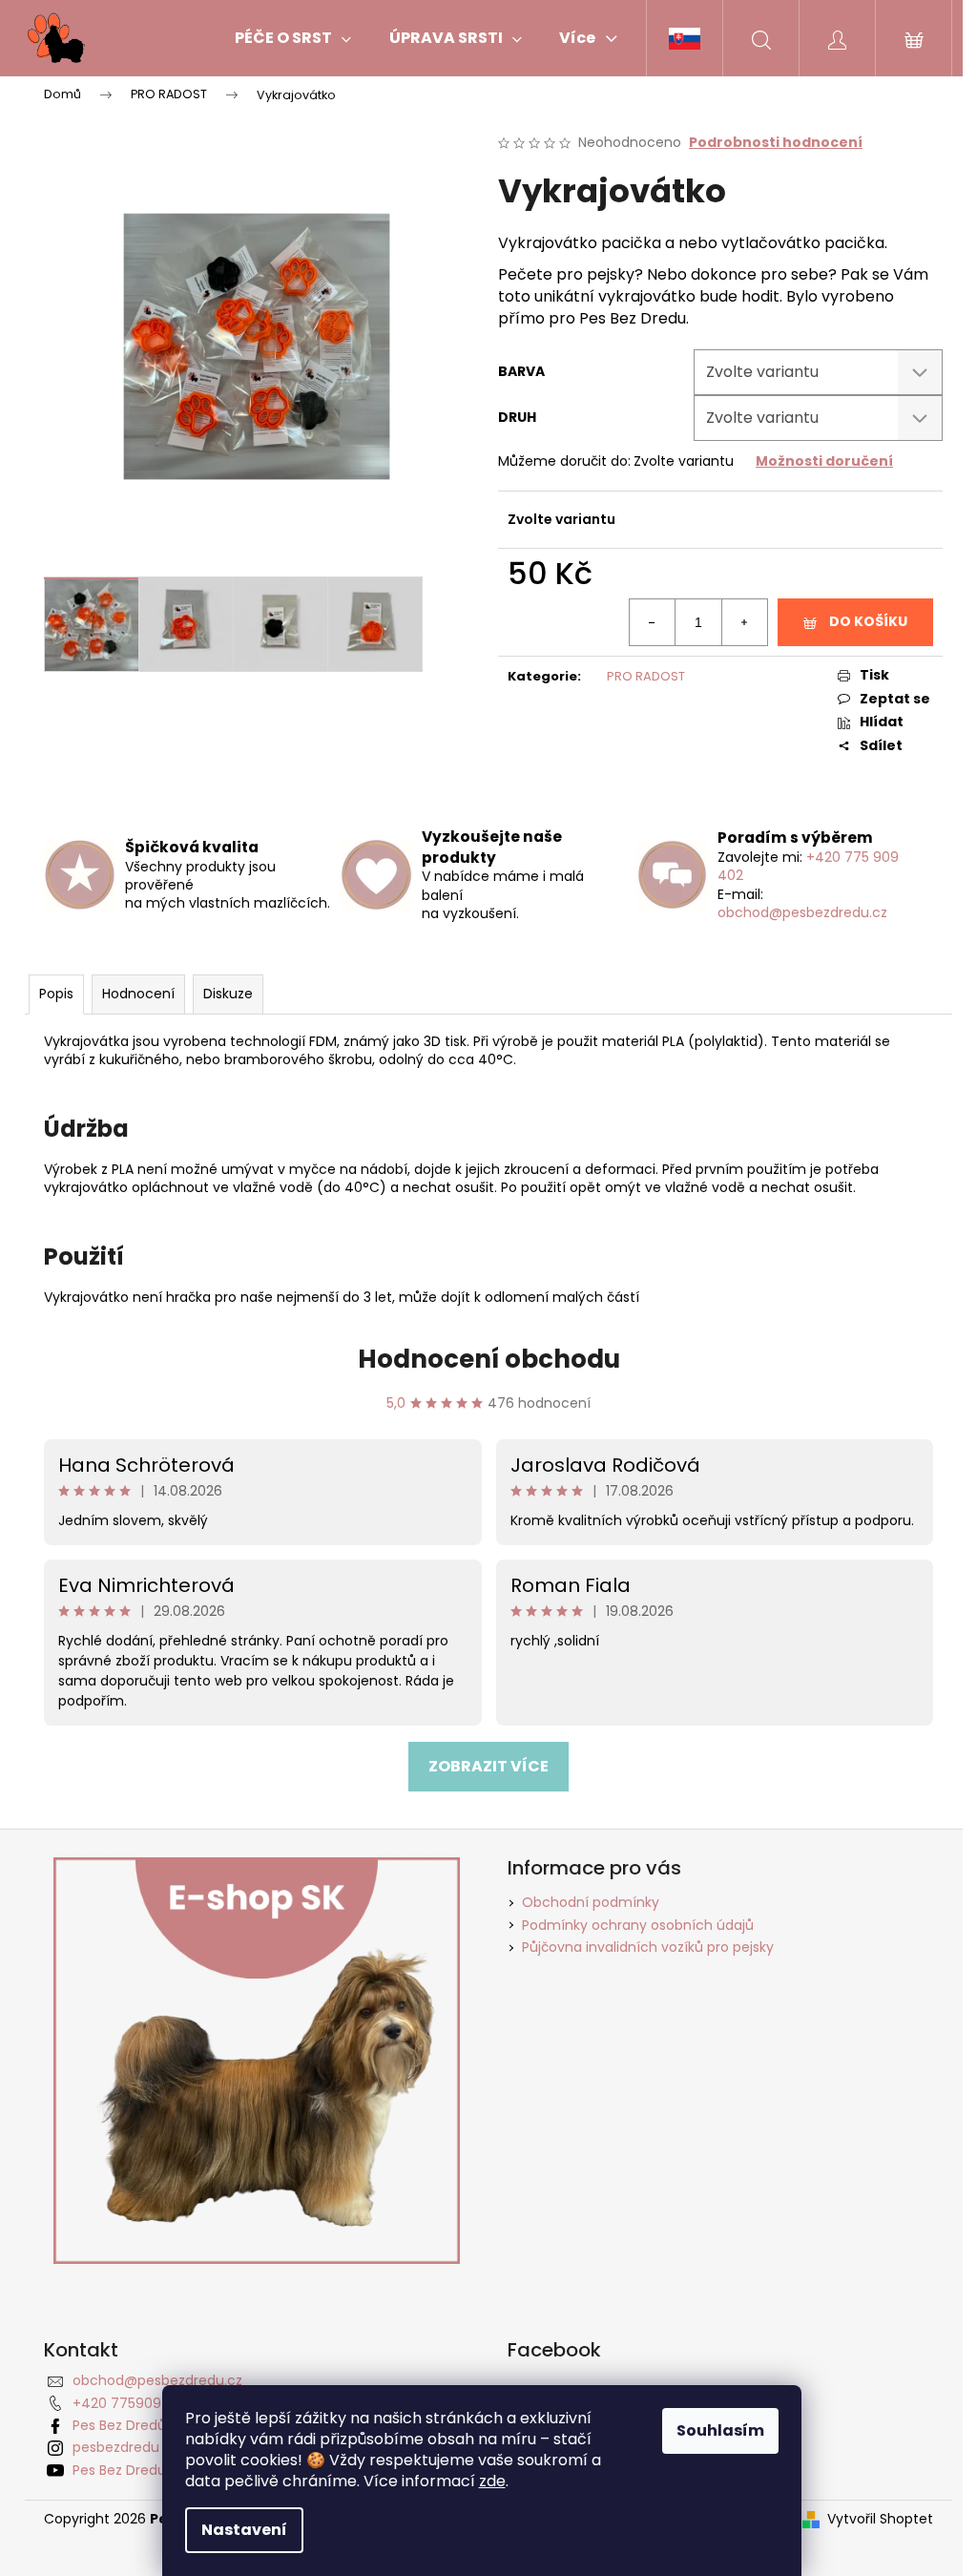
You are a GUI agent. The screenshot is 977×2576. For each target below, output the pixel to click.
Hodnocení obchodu (489, 1359)
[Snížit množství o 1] (653, 622)
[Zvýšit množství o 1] (744, 622)
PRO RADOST (646, 676)
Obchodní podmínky (591, 1902)
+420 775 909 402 (808, 866)
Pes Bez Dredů (119, 2425)
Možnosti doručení (824, 461)
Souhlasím (720, 2430)
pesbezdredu (116, 2447)
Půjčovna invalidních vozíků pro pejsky (648, 1947)
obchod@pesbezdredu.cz (802, 912)
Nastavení (244, 2530)
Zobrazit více (488, 1766)
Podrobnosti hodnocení (776, 143)
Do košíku (868, 621)
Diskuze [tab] (228, 994)
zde (492, 2481)
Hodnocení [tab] (138, 994)
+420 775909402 (130, 2403)
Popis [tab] (56, 994)
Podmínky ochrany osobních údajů (638, 1925)
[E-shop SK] (684, 38)
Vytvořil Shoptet (880, 2519)
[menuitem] (293, 38)
